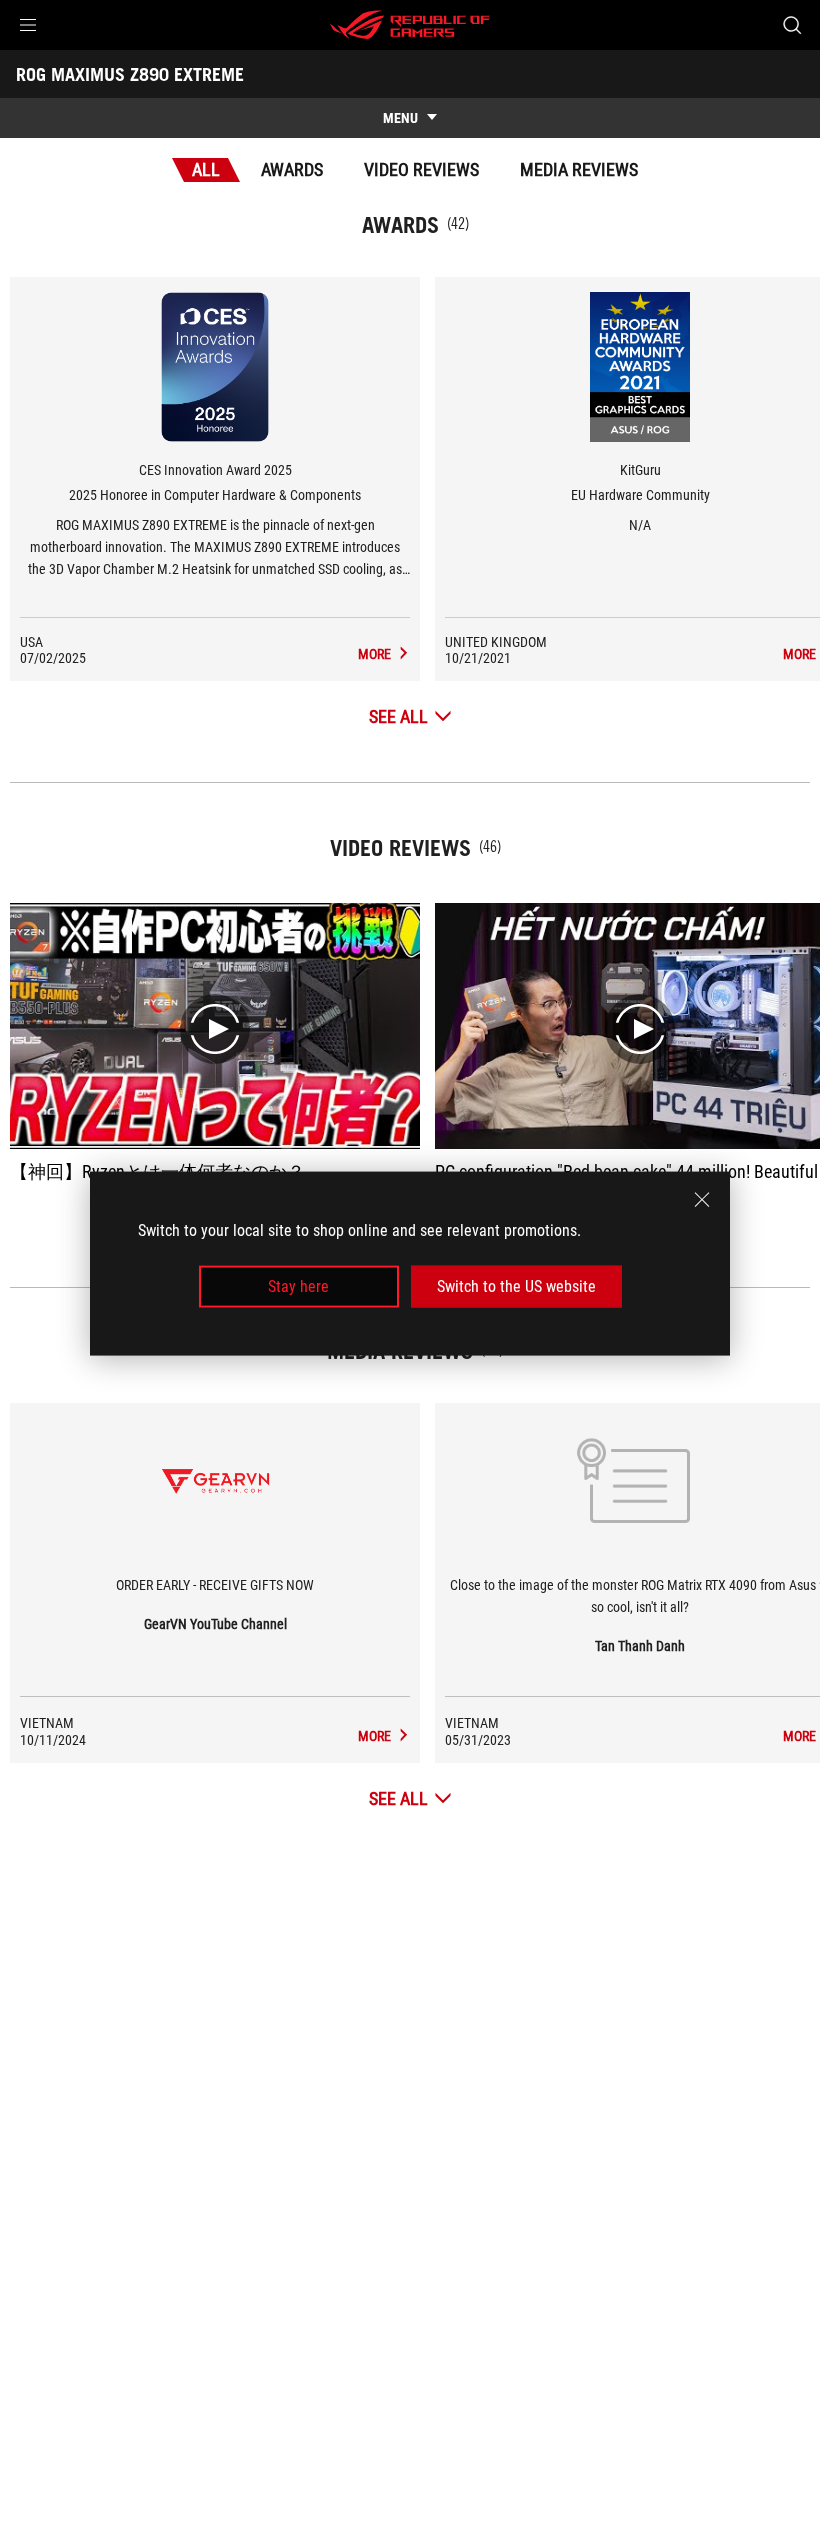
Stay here (298, 1286)
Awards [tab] (292, 169)
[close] (702, 1199)
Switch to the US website (516, 1286)
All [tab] (206, 169)
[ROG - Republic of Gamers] (410, 25)
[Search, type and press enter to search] (792, 25)
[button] (28, 25)
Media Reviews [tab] (579, 169)
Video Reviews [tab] (421, 169)
